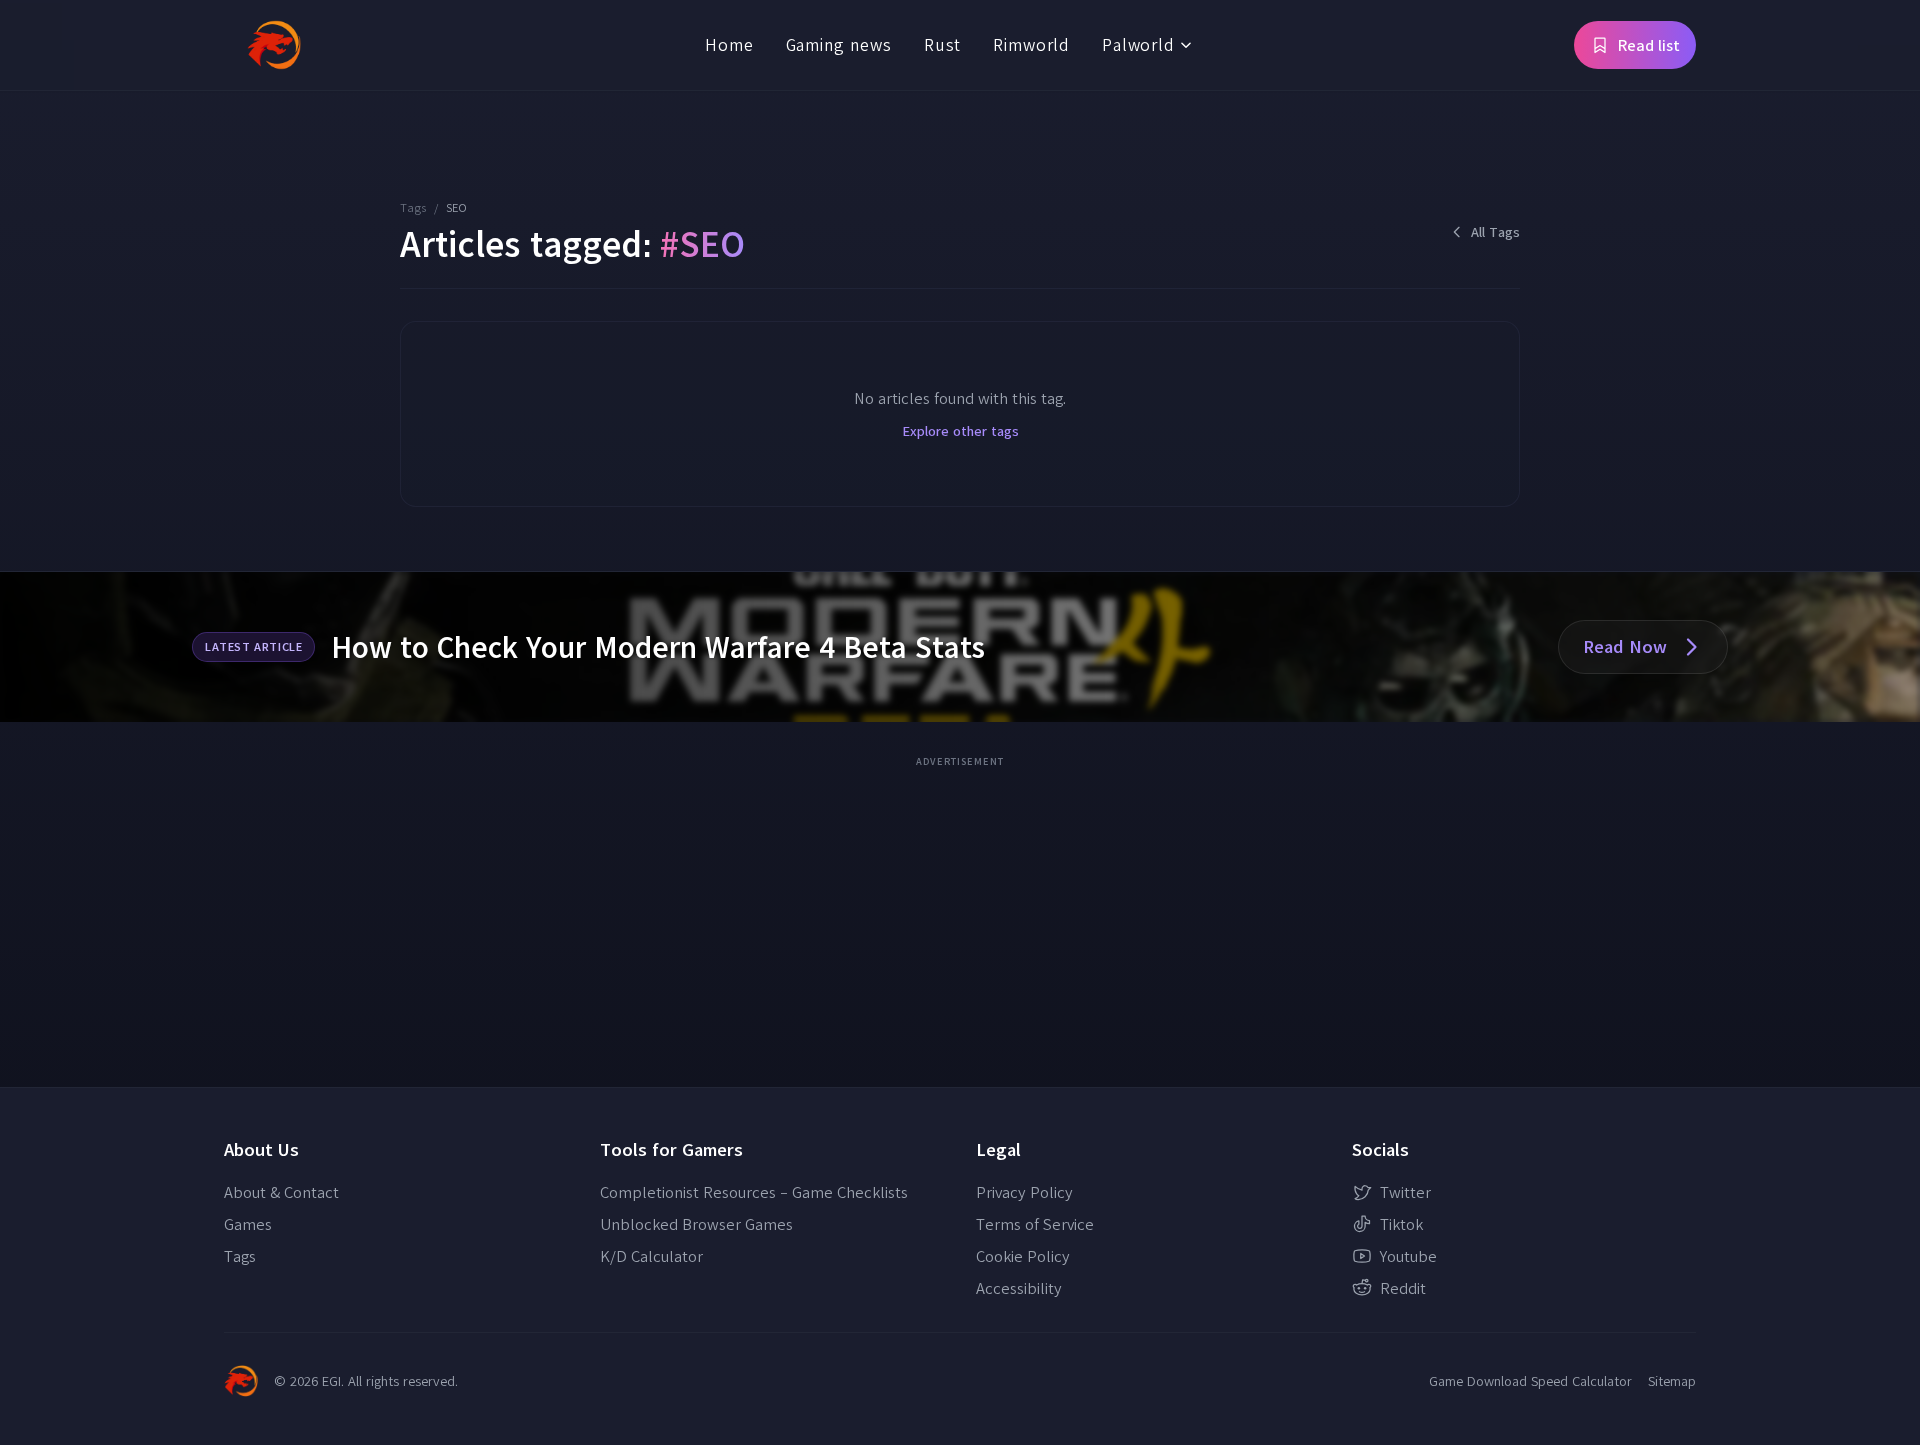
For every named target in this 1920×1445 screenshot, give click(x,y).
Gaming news (839, 44)
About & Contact (281, 1192)
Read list (1649, 45)
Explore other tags (960, 431)
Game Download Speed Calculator (1530, 1381)
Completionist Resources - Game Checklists (754, 1192)
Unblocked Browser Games (696, 1224)
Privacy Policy (1024, 1192)
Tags (413, 207)
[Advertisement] (960, 915)
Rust (942, 44)
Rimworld (1031, 44)
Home (729, 44)
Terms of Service (1035, 1224)
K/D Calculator (651, 1256)
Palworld (1138, 44)
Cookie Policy (1023, 1256)
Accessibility (1019, 1288)
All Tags (1495, 232)
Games (248, 1224)
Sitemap (1672, 1381)
